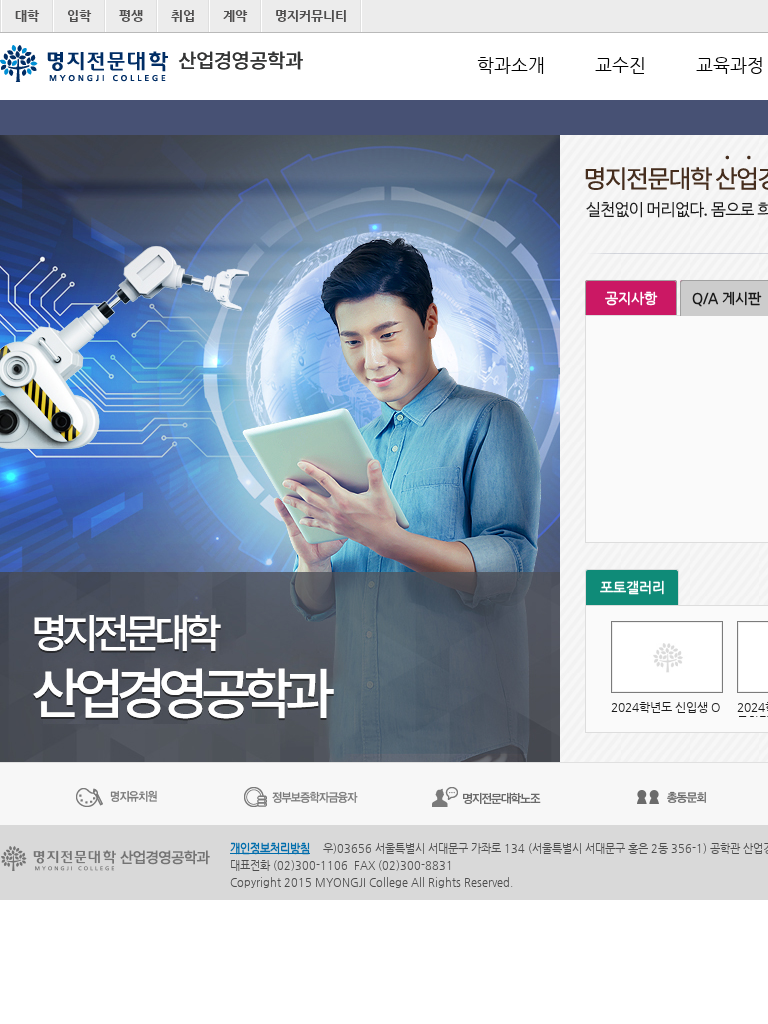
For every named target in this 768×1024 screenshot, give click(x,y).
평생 (131, 15)
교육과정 (730, 64)
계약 (235, 15)
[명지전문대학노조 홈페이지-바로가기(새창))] (486, 796)
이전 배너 (10, 794)
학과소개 (511, 64)
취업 (183, 15)
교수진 (620, 64)
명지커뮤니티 (311, 15)
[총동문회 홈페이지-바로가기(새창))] (671, 796)
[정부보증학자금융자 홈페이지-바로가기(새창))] (301, 796)
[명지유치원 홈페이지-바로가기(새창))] (116, 796)
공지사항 (631, 298)
